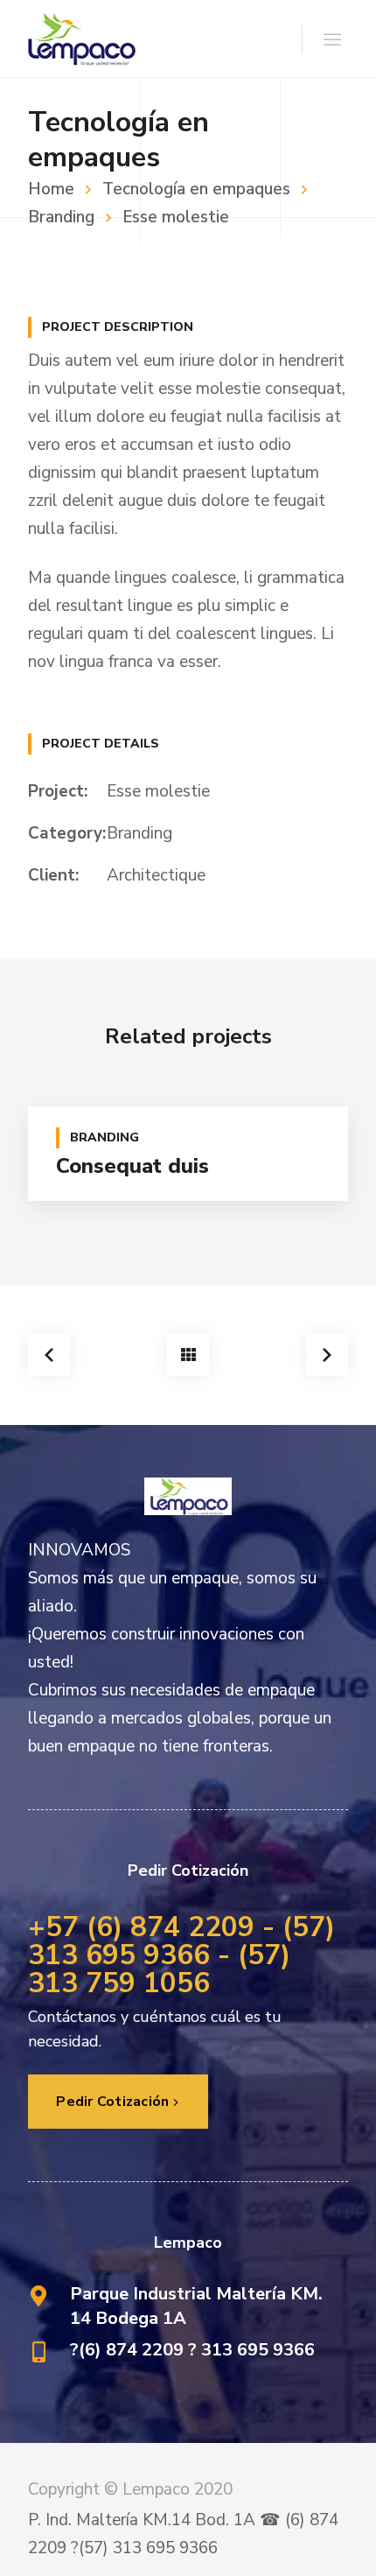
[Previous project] (49, 1355)
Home (51, 189)
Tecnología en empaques (196, 189)
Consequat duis (132, 1166)
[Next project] (327, 1355)
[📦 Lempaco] (82, 39)
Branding (139, 833)
